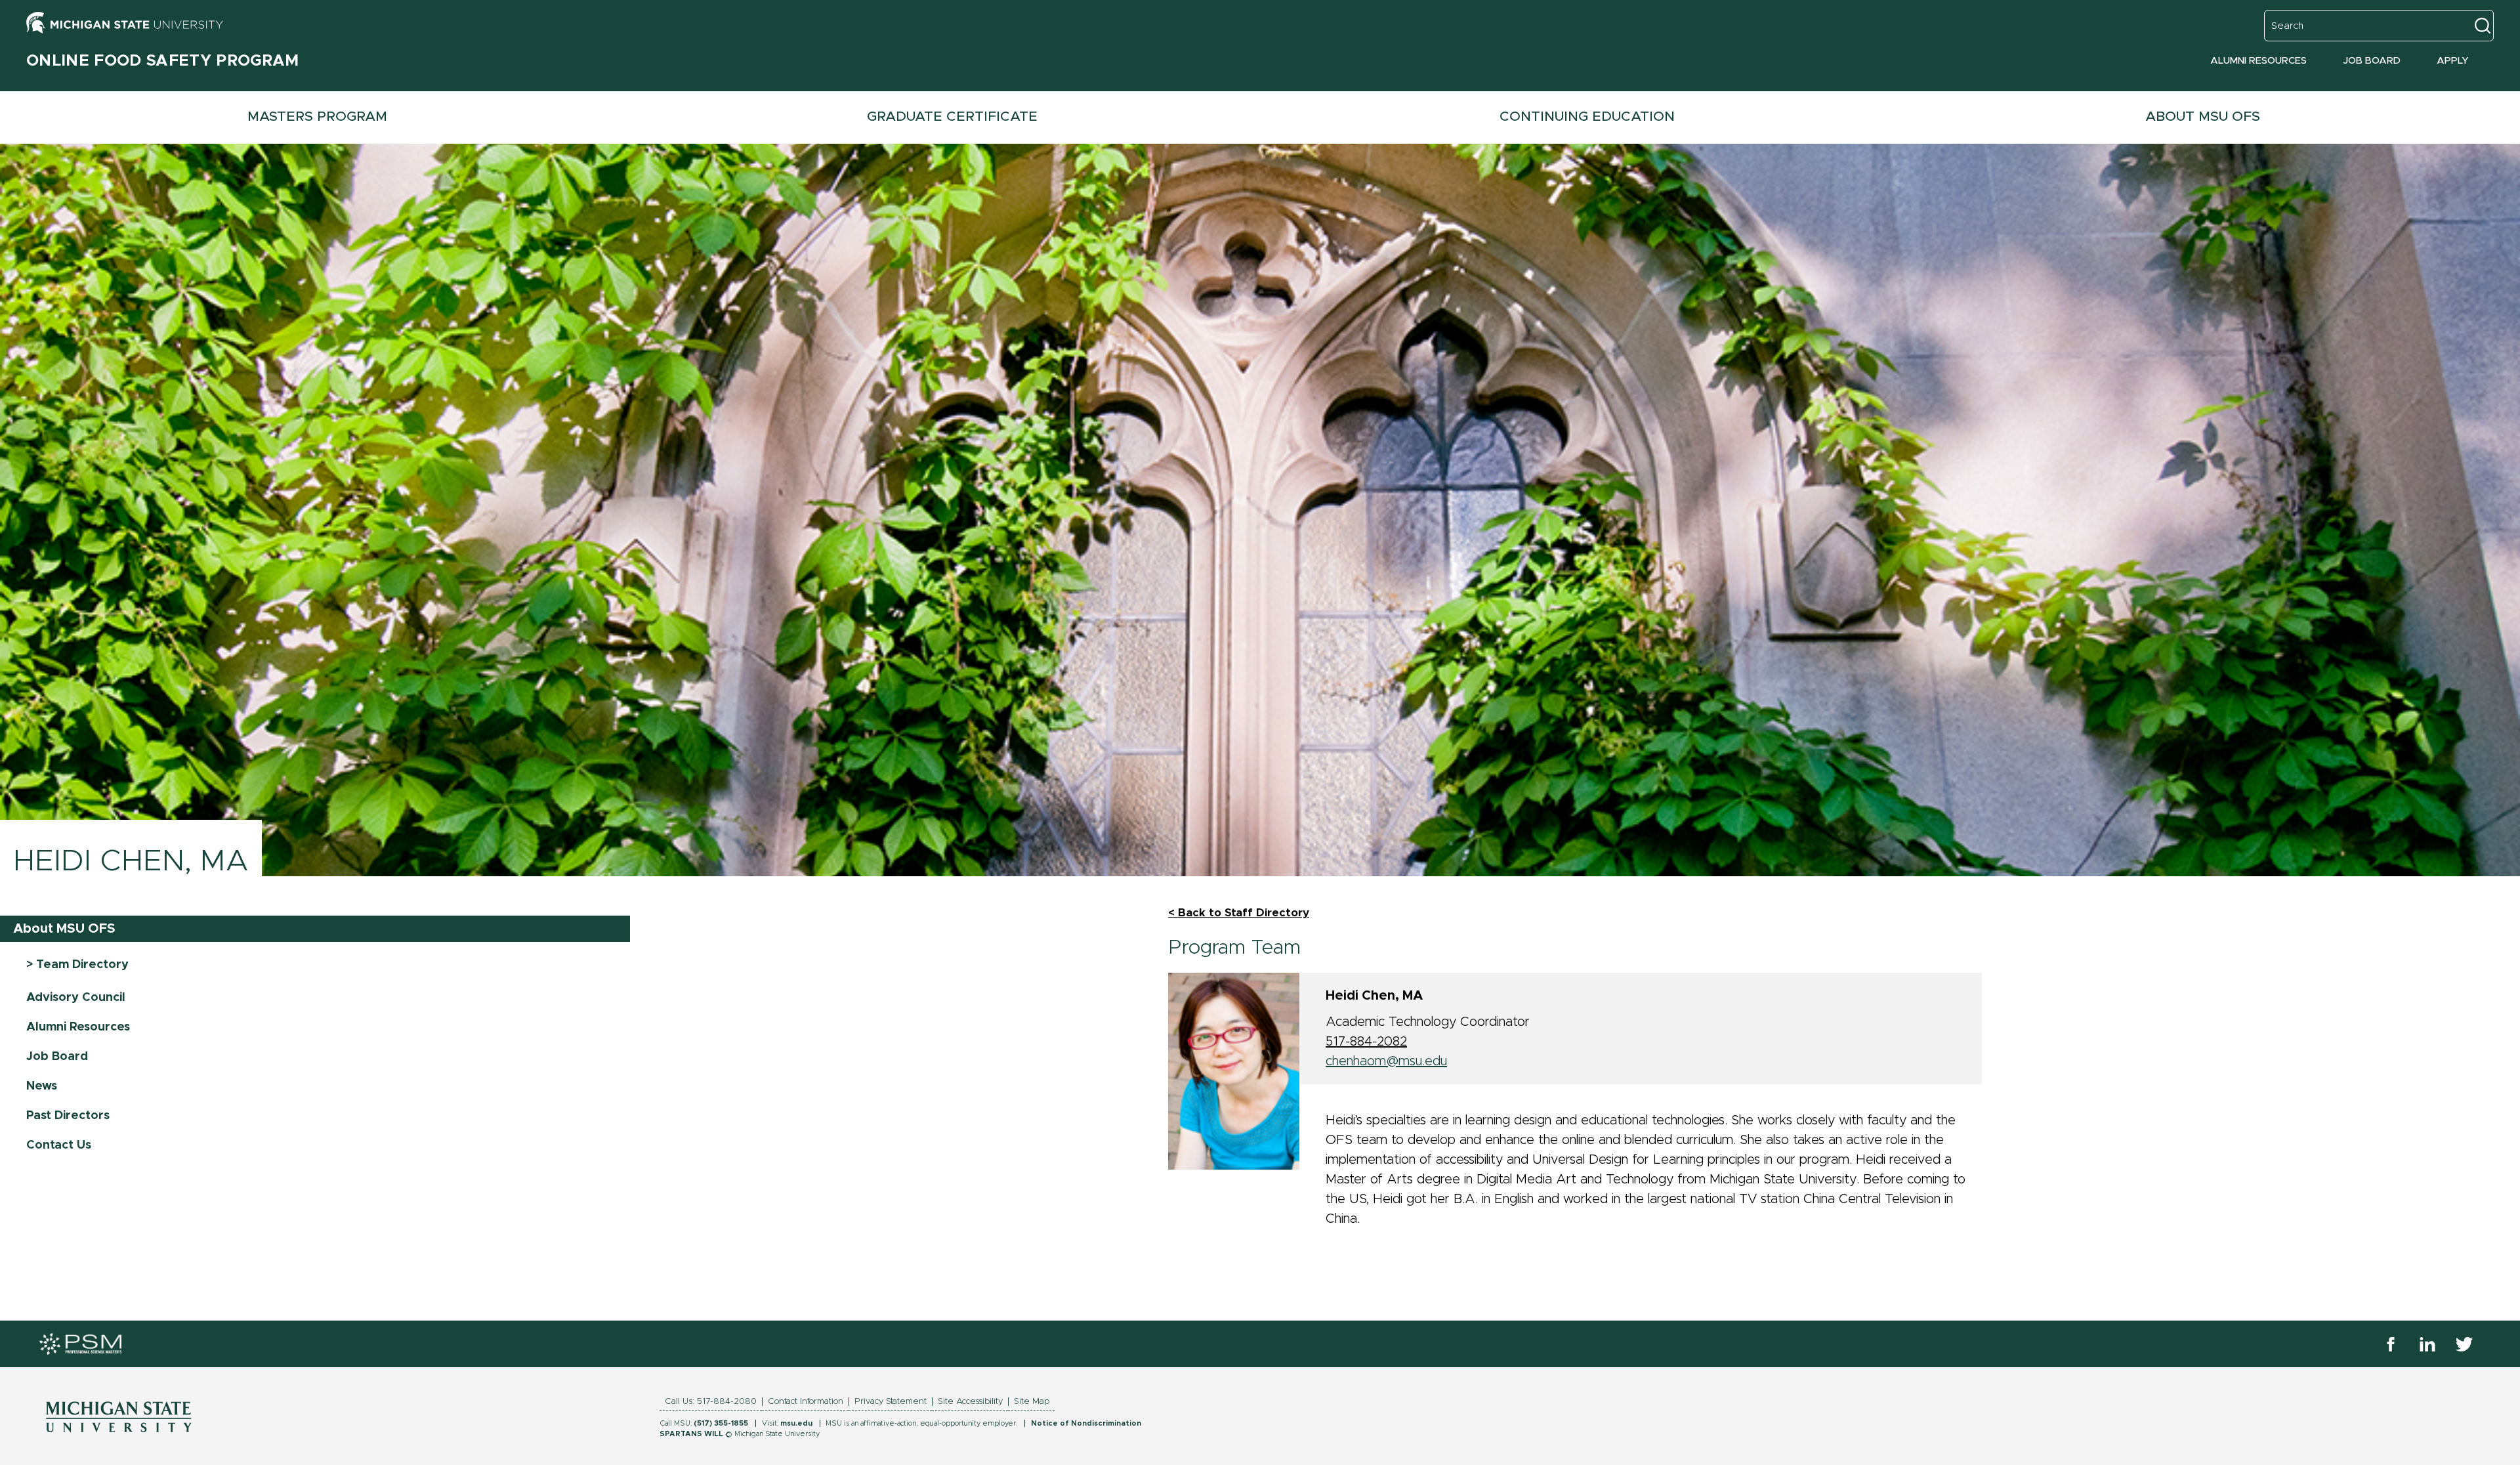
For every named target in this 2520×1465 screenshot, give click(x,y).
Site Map (1032, 1402)
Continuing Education (1587, 117)
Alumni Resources (2258, 61)
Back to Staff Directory (1244, 913)
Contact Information (806, 1402)
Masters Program (317, 117)
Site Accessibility (970, 1402)
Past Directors (68, 1116)
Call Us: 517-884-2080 (711, 1402)
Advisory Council (76, 998)
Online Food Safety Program (163, 61)
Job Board (2372, 61)
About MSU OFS (64, 929)
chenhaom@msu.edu (1386, 1061)
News (42, 1086)
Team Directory (81, 965)
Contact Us (59, 1145)
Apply (2453, 61)
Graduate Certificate (952, 117)
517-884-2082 (1366, 1042)
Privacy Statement (891, 1402)
